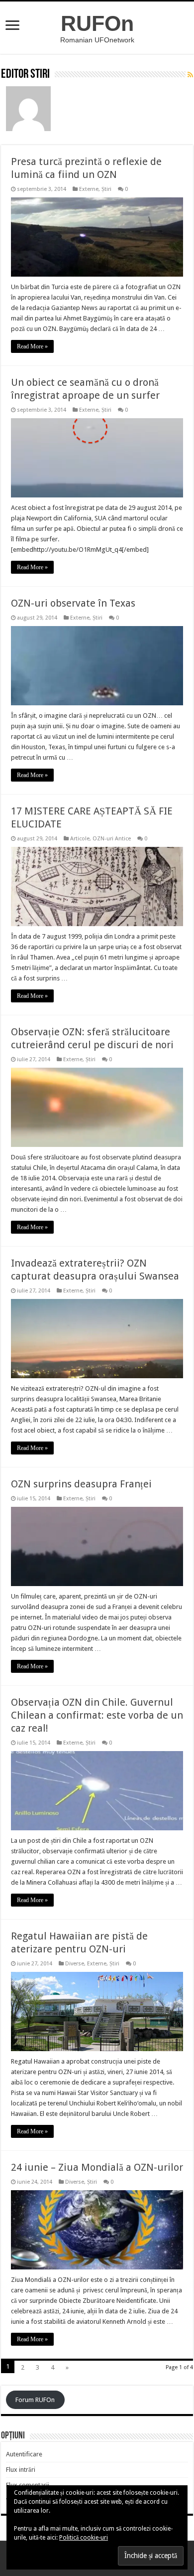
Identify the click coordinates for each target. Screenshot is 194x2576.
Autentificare (24, 2454)
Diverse (75, 1964)
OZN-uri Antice (112, 839)
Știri (106, 189)
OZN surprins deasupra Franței (81, 1484)
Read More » (32, 346)
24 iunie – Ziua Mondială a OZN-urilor (97, 2167)
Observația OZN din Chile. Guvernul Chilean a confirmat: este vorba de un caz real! (97, 1715)
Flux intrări (21, 2470)
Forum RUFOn (35, 2400)
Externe (89, 189)
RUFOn (97, 23)
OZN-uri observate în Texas (73, 603)
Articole (80, 839)
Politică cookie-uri (84, 2538)
